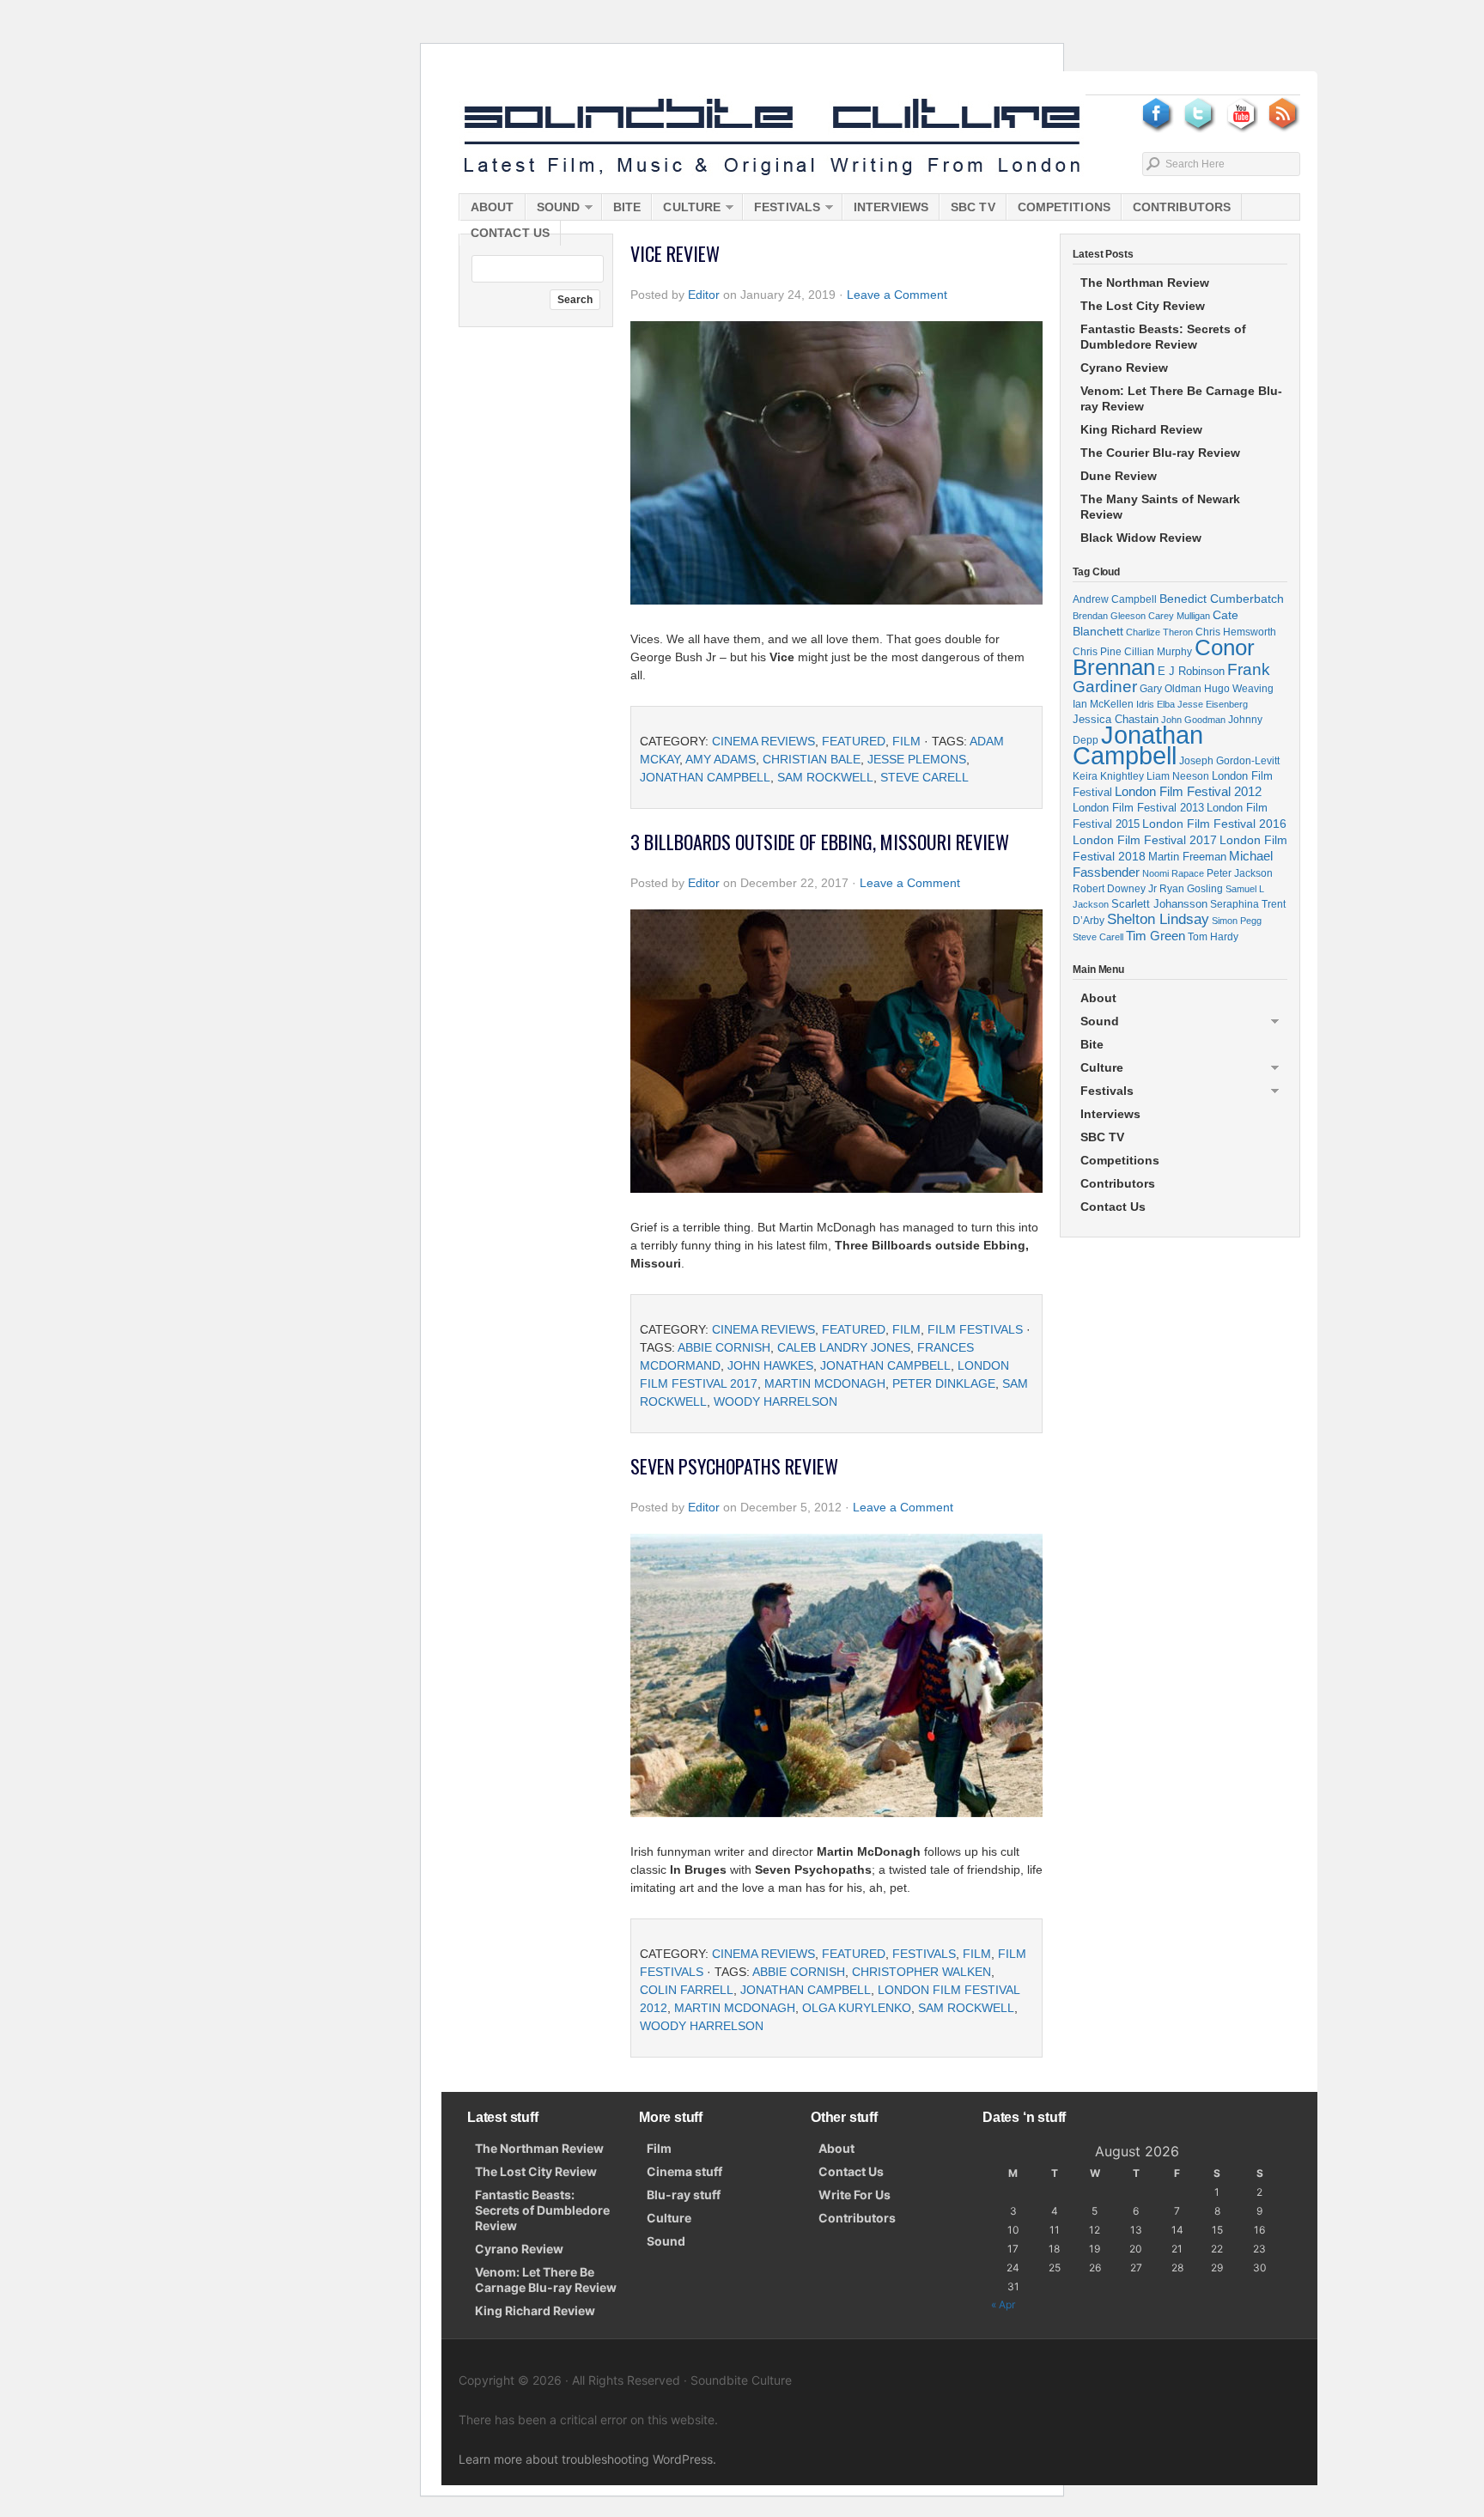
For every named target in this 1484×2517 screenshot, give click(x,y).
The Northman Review (1145, 283)
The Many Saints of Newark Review (1160, 507)
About (493, 207)
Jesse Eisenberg (1213, 704)
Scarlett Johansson (1159, 904)
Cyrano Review (1124, 368)
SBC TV (973, 207)
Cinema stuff (684, 2171)
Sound (553, 210)
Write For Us (855, 2195)
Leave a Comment (897, 295)
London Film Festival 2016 (1214, 824)
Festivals (782, 210)
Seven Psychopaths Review (734, 1466)
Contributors (1182, 207)
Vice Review (675, 253)
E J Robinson (1191, 671)
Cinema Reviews (763, 741)
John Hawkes (770, 1365)
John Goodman (1193, 720)
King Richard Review (1141, 429)
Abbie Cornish (724, 1347)
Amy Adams (721, 759)
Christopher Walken (921, 1972)
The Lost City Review (1143, 306)
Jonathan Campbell (705, 777)
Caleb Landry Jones (844, 1347)
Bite (627, 207)
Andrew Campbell (1115, 599)
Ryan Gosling (1191, 889)
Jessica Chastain (1116, 719)
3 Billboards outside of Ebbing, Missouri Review (820, 842)
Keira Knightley (1108, 776)
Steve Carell (924, 777)
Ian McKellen (1103, 704)
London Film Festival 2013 (1138, 808)
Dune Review (1119, 476)
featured (854, 741)
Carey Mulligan (1179, 616)
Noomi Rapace (1173, 873)
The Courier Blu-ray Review (1160, 453)
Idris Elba (1156, 704)
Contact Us (510, 233)
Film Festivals (975, 1329)
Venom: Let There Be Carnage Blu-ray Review (1181, 398)
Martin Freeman (1187, 857)
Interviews (891, 207)
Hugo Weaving (1239, 688)
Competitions (1064, 207)
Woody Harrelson (775, 1401)
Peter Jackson (1240, 873)
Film (906, 741)
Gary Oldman (1171, 688)
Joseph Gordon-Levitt (1229, 760)
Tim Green (1156, 936)
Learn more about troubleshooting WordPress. (587, 2459)
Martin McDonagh (825, 1383)
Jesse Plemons (917, 759)
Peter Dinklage (944, 1383)
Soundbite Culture (772, 137)
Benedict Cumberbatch (1222, 599)
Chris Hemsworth (1236, 632)
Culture (686, 210)
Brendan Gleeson (1109, 616)
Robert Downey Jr (1115, 889)
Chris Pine (1097, 651)
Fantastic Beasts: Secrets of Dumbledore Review (1163, 337)
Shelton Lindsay (1158, 919)
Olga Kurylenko (857, 2008)
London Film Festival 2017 (1145, 840)
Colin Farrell (687, 1990)
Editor (704, 295)
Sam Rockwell (825, 777)
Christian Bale (812, 759)
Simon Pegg (1237, 921)
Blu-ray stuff (684, 2195)
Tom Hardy (1213, 937)
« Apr (1003, 2304)
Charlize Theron (1159, 632)
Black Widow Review (1141, 538)
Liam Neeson (1178, 776)
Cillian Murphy (1158, 652)
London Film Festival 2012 (1188, 791)
